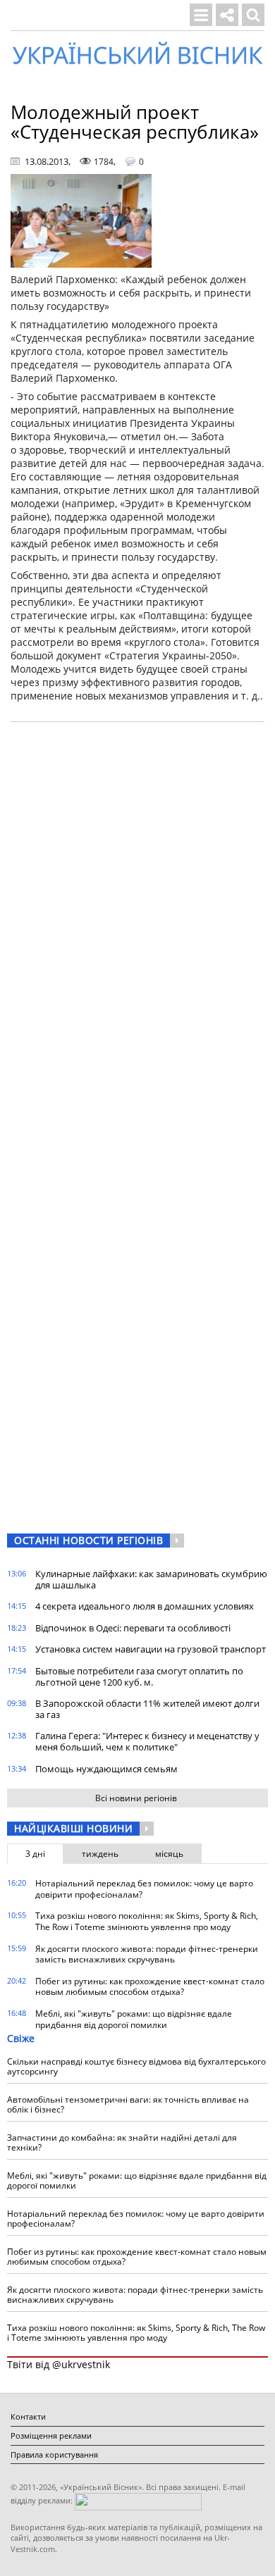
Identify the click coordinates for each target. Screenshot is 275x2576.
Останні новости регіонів (88, 1540)
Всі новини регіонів (136, 1798)
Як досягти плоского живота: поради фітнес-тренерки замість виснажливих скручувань (147, 1954)
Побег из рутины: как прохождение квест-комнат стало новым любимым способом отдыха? (150, 1987)
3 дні (35, 1854)
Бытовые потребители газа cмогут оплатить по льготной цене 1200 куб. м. (139, 1676)
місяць (169, 1854)
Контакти (28, 2416)
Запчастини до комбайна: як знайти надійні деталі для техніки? (122, 2142)
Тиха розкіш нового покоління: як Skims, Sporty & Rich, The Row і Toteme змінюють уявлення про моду (147, 1921)
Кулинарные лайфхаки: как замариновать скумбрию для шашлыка (151, 1579)
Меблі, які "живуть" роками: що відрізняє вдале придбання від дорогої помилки (134, 2019)
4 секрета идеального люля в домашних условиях (145, 1606)
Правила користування (54, 2454)
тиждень (100, 1854)
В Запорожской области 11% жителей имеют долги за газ (147, 1709)
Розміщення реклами (51, 2435)
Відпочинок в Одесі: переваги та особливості (133, 1628)
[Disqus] (137, 912)
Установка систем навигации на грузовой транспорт (151, 1649)
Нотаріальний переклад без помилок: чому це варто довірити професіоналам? (144, 1889)
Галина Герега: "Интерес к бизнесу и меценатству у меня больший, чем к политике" (147, 1741)
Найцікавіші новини (73, 1828)
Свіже (21, 2038)
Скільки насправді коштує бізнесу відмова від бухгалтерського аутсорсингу (136, 2066)
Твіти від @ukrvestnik (59, 2364)
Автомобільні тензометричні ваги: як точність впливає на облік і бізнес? (128, 2104)
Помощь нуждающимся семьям (106, 1769)
